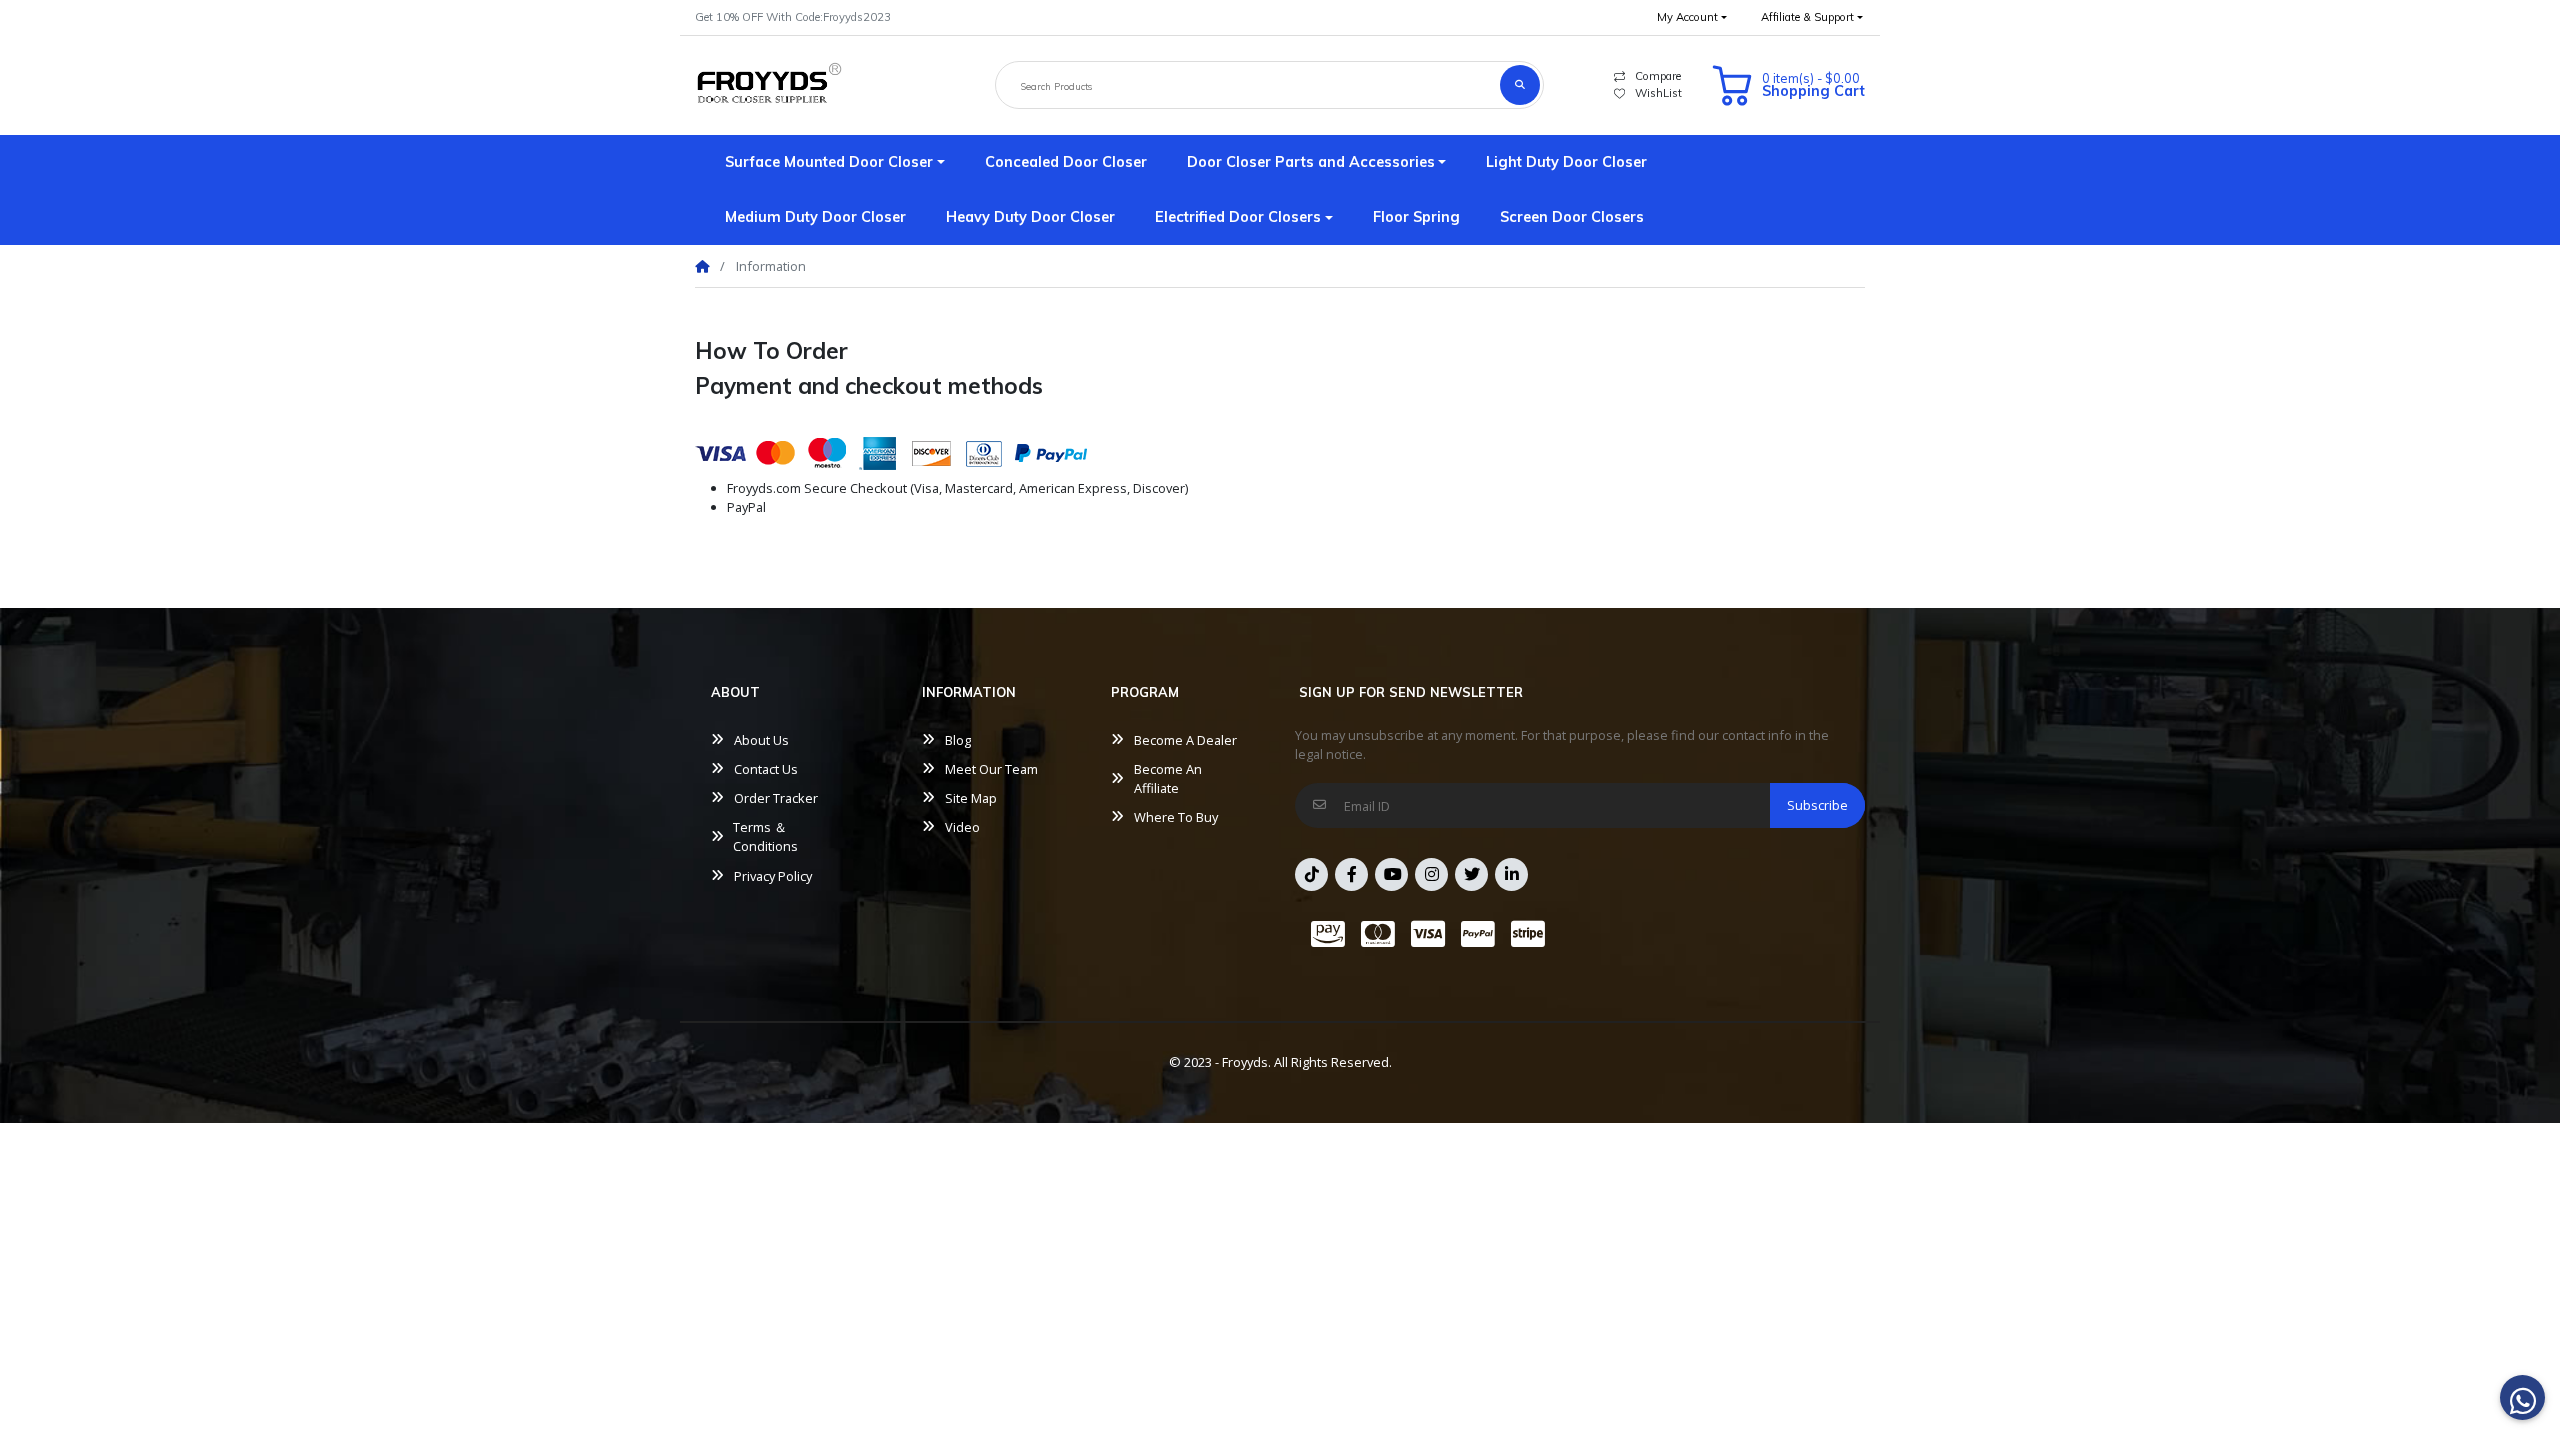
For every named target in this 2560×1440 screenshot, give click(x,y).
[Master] (1378, 934)
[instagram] (1431, 874)
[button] (1692, 17)
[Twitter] (1471, 874)
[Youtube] (1391, 874)
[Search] (1520, 85)
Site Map (971, 798)
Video (962, 827)
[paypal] (1478, 934)
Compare (1658, 76)
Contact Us (766, 769)
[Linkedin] (1511, 874)
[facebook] (1351, 874)
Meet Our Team (991, 769)
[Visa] (1428, 934)
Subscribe (1817, 805)
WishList (1658, 93)
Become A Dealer (1185, 740)
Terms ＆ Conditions (765, 836)
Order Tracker (776, 798)
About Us (761, 740)
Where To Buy (1176, 817)
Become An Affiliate (1168, 778)
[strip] (1532, 934)
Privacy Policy (773, 876)
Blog (958, 740)
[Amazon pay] (1324, 934)
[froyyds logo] (769, 85)
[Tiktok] (1311, 874)
